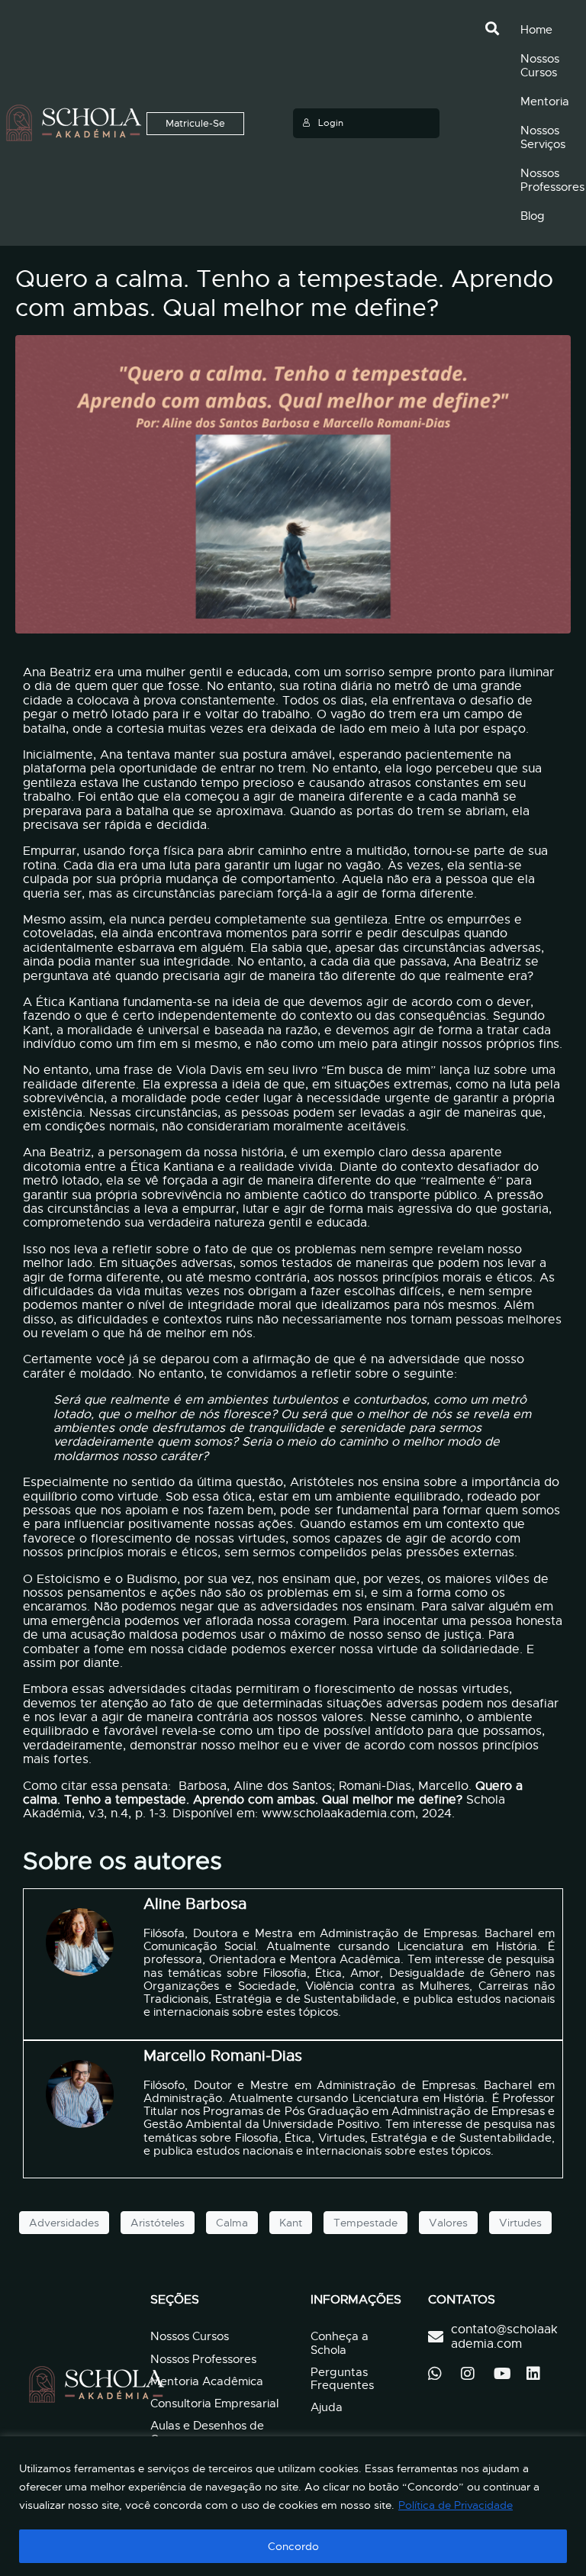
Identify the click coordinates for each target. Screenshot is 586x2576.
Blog (533, 216)
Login (331, 123)
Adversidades (64, 2223)
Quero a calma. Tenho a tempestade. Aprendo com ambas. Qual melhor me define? (284, 293)
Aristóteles (158, 2223)
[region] (293, 2506)
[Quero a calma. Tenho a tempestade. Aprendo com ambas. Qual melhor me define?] (293, 484)
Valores (448, 2223)
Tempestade (365, 2223)
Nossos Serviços (543, 137)
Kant (291, 2223)
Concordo (293, 2546)
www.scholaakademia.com (338, 1814)
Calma (232, 2223)
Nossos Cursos (540, 66)
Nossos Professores (552, 180)
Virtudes (520, 2223)
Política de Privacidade (456, 2505)
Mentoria (545, 102)
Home (536, 30)
